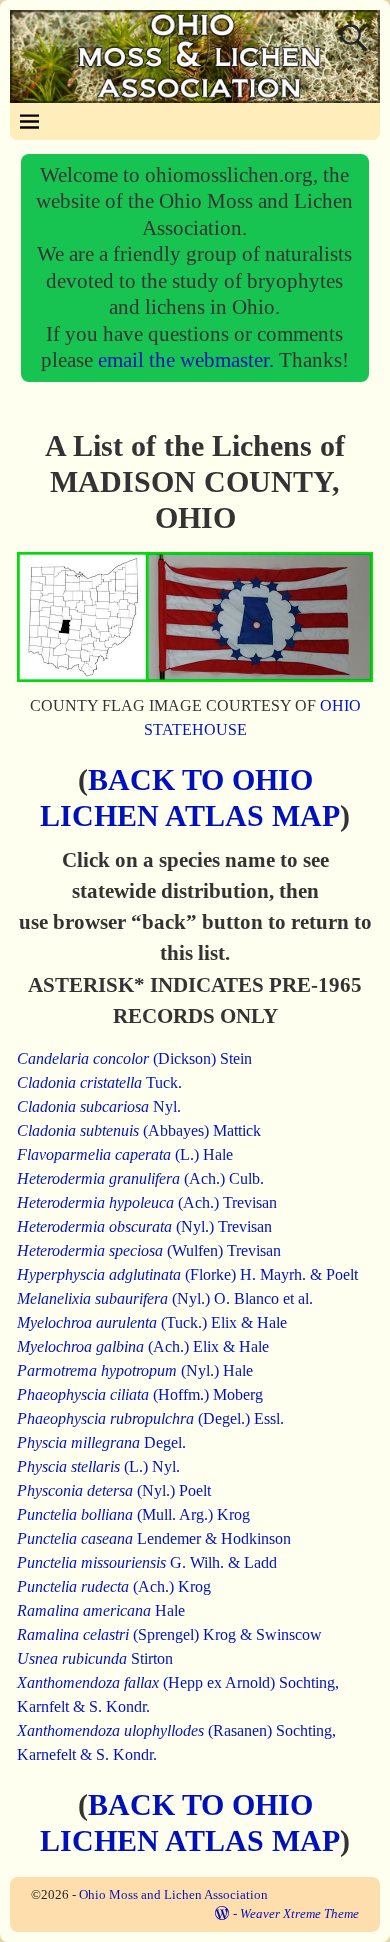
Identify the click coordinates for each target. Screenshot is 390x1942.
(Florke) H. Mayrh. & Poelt (187, 1274)
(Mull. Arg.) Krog (133, 1514)
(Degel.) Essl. (150, 1418)
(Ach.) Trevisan (147, 1202)
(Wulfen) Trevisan (149, 1250)
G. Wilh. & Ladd (147, 1562)
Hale (101, 1610)
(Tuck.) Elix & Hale (152, 1322)
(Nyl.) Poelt (114, 1490)
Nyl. (99, 1106)
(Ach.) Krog (114, 1586)
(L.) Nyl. (98, 1466)
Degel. (101, 1442)
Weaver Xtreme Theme (299, 1913)
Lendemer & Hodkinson (154, 1538)
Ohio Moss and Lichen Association (173, 1894)
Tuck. (99, 1082)
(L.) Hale (125, 1154)
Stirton (95, 1658)
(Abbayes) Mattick (139, 1130)
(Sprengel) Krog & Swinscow (169, 1634)
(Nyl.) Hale (135, 1370)
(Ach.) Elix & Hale (143, 1346)
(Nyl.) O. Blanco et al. (165, 1298)
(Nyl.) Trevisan (144, 1226)
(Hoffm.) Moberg (140, 1394)
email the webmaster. (188, 359)
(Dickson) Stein (134, 1058)
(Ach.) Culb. (140, 1178)
